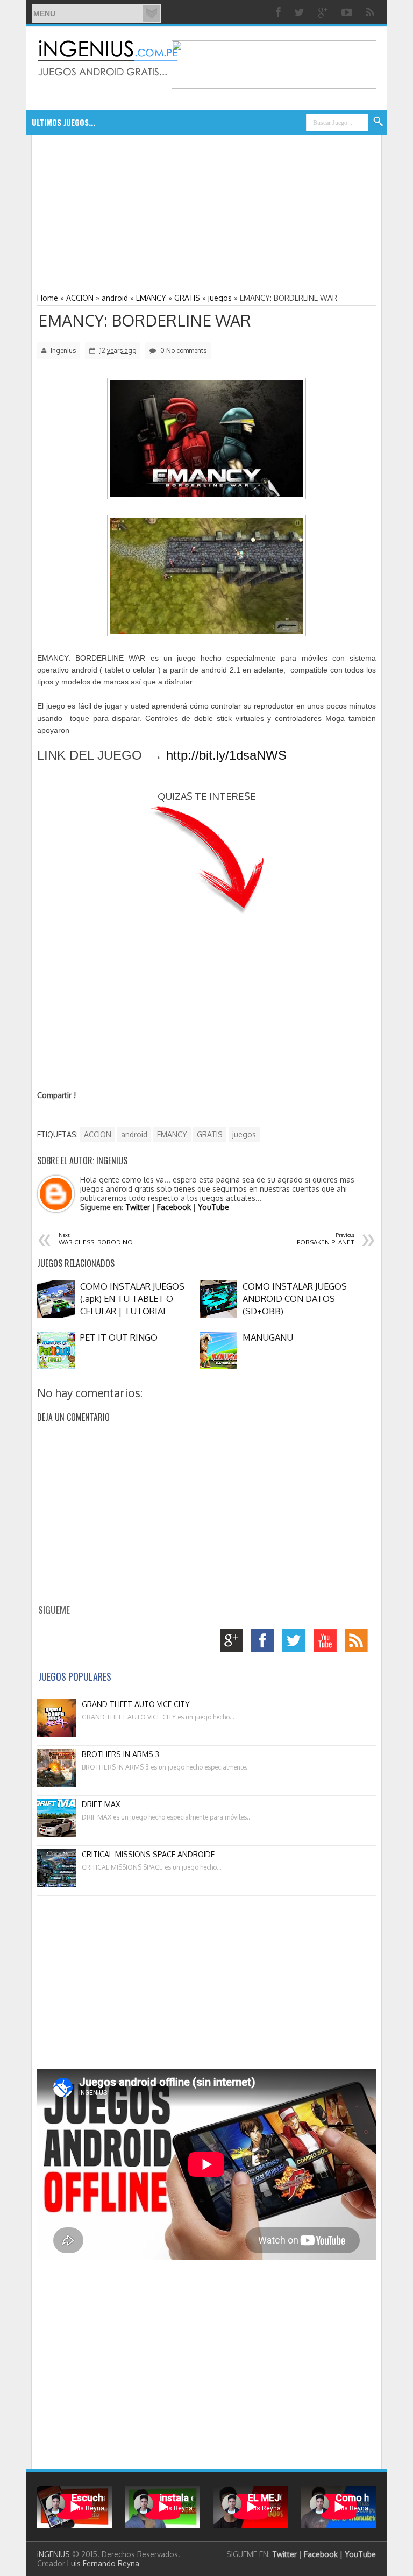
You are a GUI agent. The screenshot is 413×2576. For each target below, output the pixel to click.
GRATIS (210, 1134)
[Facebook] (280, 12)
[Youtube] (348, 12)
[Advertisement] (125, 213)
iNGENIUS (54, 2554)
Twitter (138, 1207)
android (134, 1134)
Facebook (174, 1207)
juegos (244, 1134)
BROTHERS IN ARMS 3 (120, 1754)
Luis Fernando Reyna (103, 2563)
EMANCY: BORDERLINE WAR (145, 320)
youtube (328, 1643)
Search (379, 122)
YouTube (213, 1207)
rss (359, 1643)
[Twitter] (301, 12)
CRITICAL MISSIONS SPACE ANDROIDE (148, 1854)
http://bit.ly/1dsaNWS (226, 755)
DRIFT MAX (101, 1804)
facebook (265, 1643)
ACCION (98, 1134)
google (234, 1643)
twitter (297, 1643)
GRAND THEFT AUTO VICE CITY (136, 1704)
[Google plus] (324, 12)
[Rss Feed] (371, 12)
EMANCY (172, 1134)
